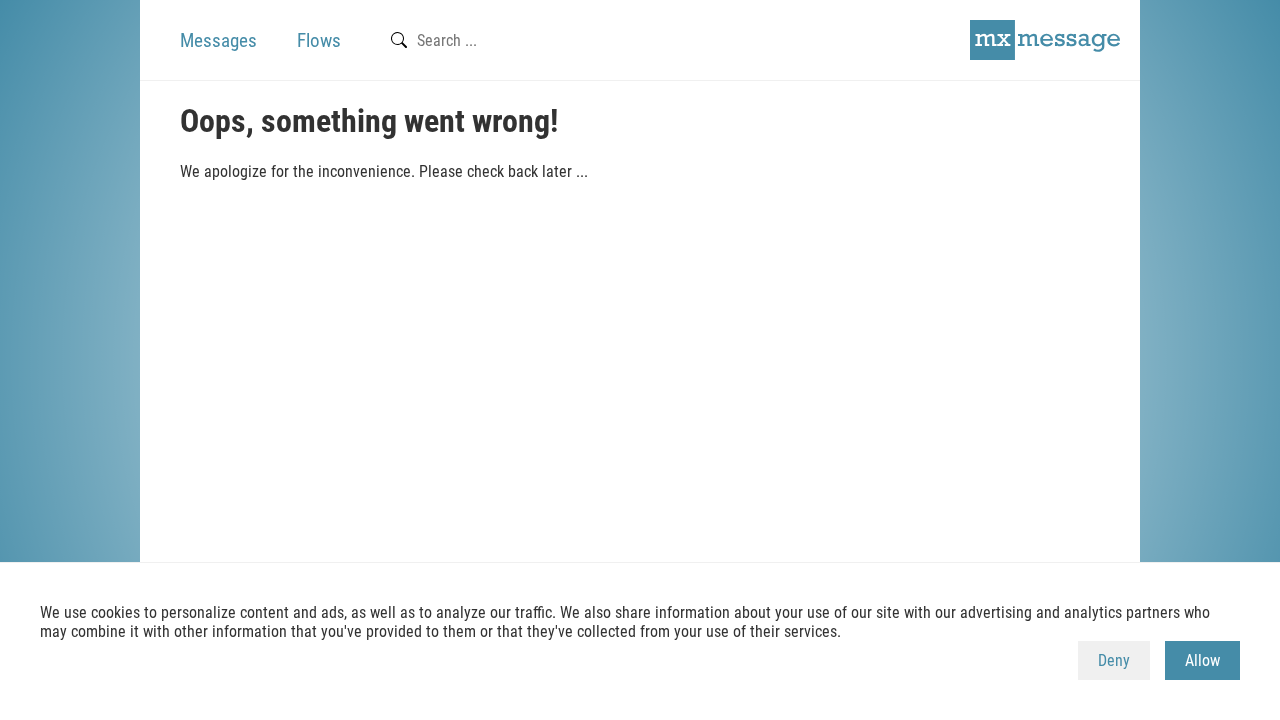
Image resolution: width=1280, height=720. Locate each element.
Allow (1202, 660)
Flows (319, 40)
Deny (1114, 660)
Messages (218, 40)
